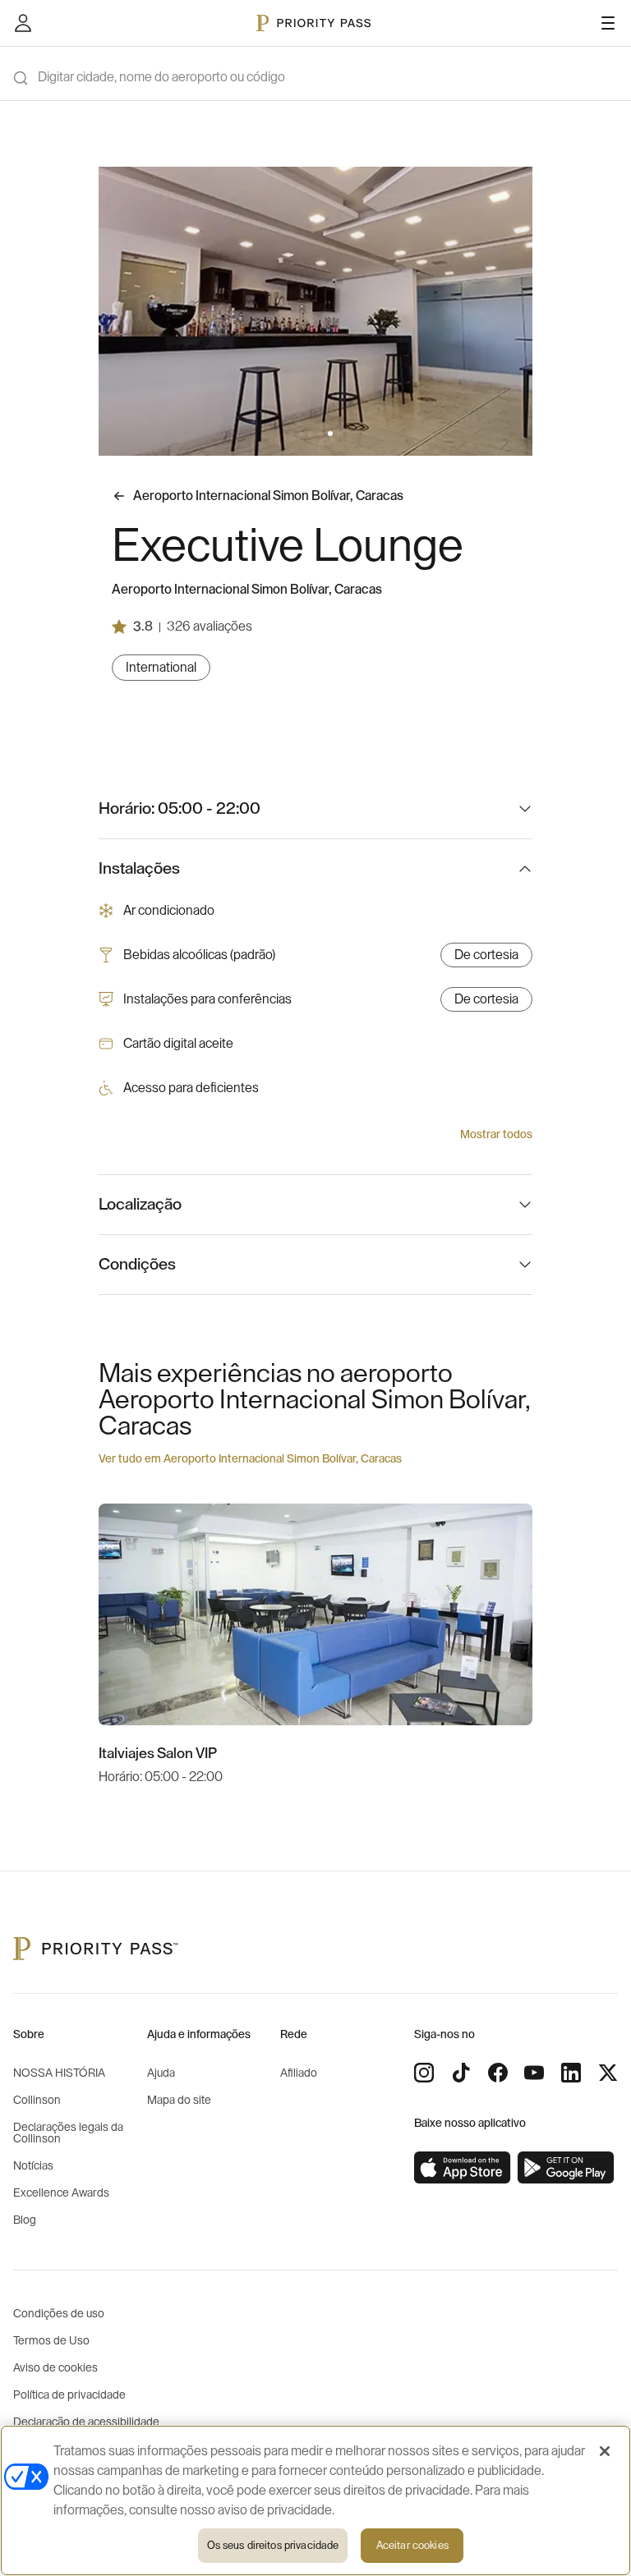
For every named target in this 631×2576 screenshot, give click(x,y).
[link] (463, 2168)
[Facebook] (498, 2073)
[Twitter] (608, 2073)
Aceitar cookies (412, 2545)
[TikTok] (461, 2073)
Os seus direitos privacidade (273, 2545)
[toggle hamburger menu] (608, 23)
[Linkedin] (571, 2073)
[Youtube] (534, 2073)
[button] (291, 434)
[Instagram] (424, 2073)
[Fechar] (605, 2451)
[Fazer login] (23, 23)
